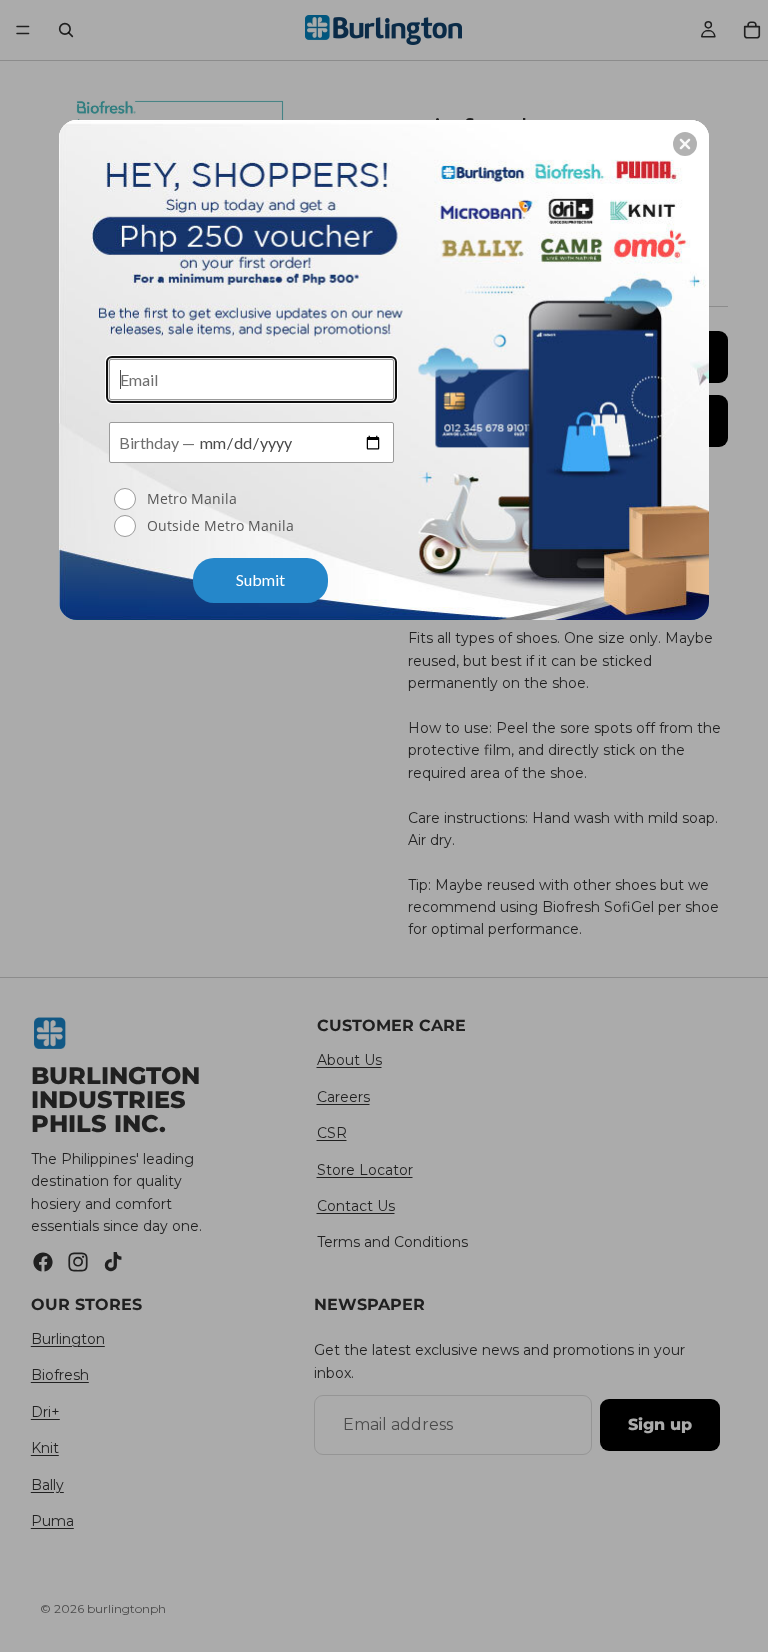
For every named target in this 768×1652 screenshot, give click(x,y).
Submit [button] (260, 579)
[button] (685, 144)
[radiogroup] (251, 514)
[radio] (254, 499)
